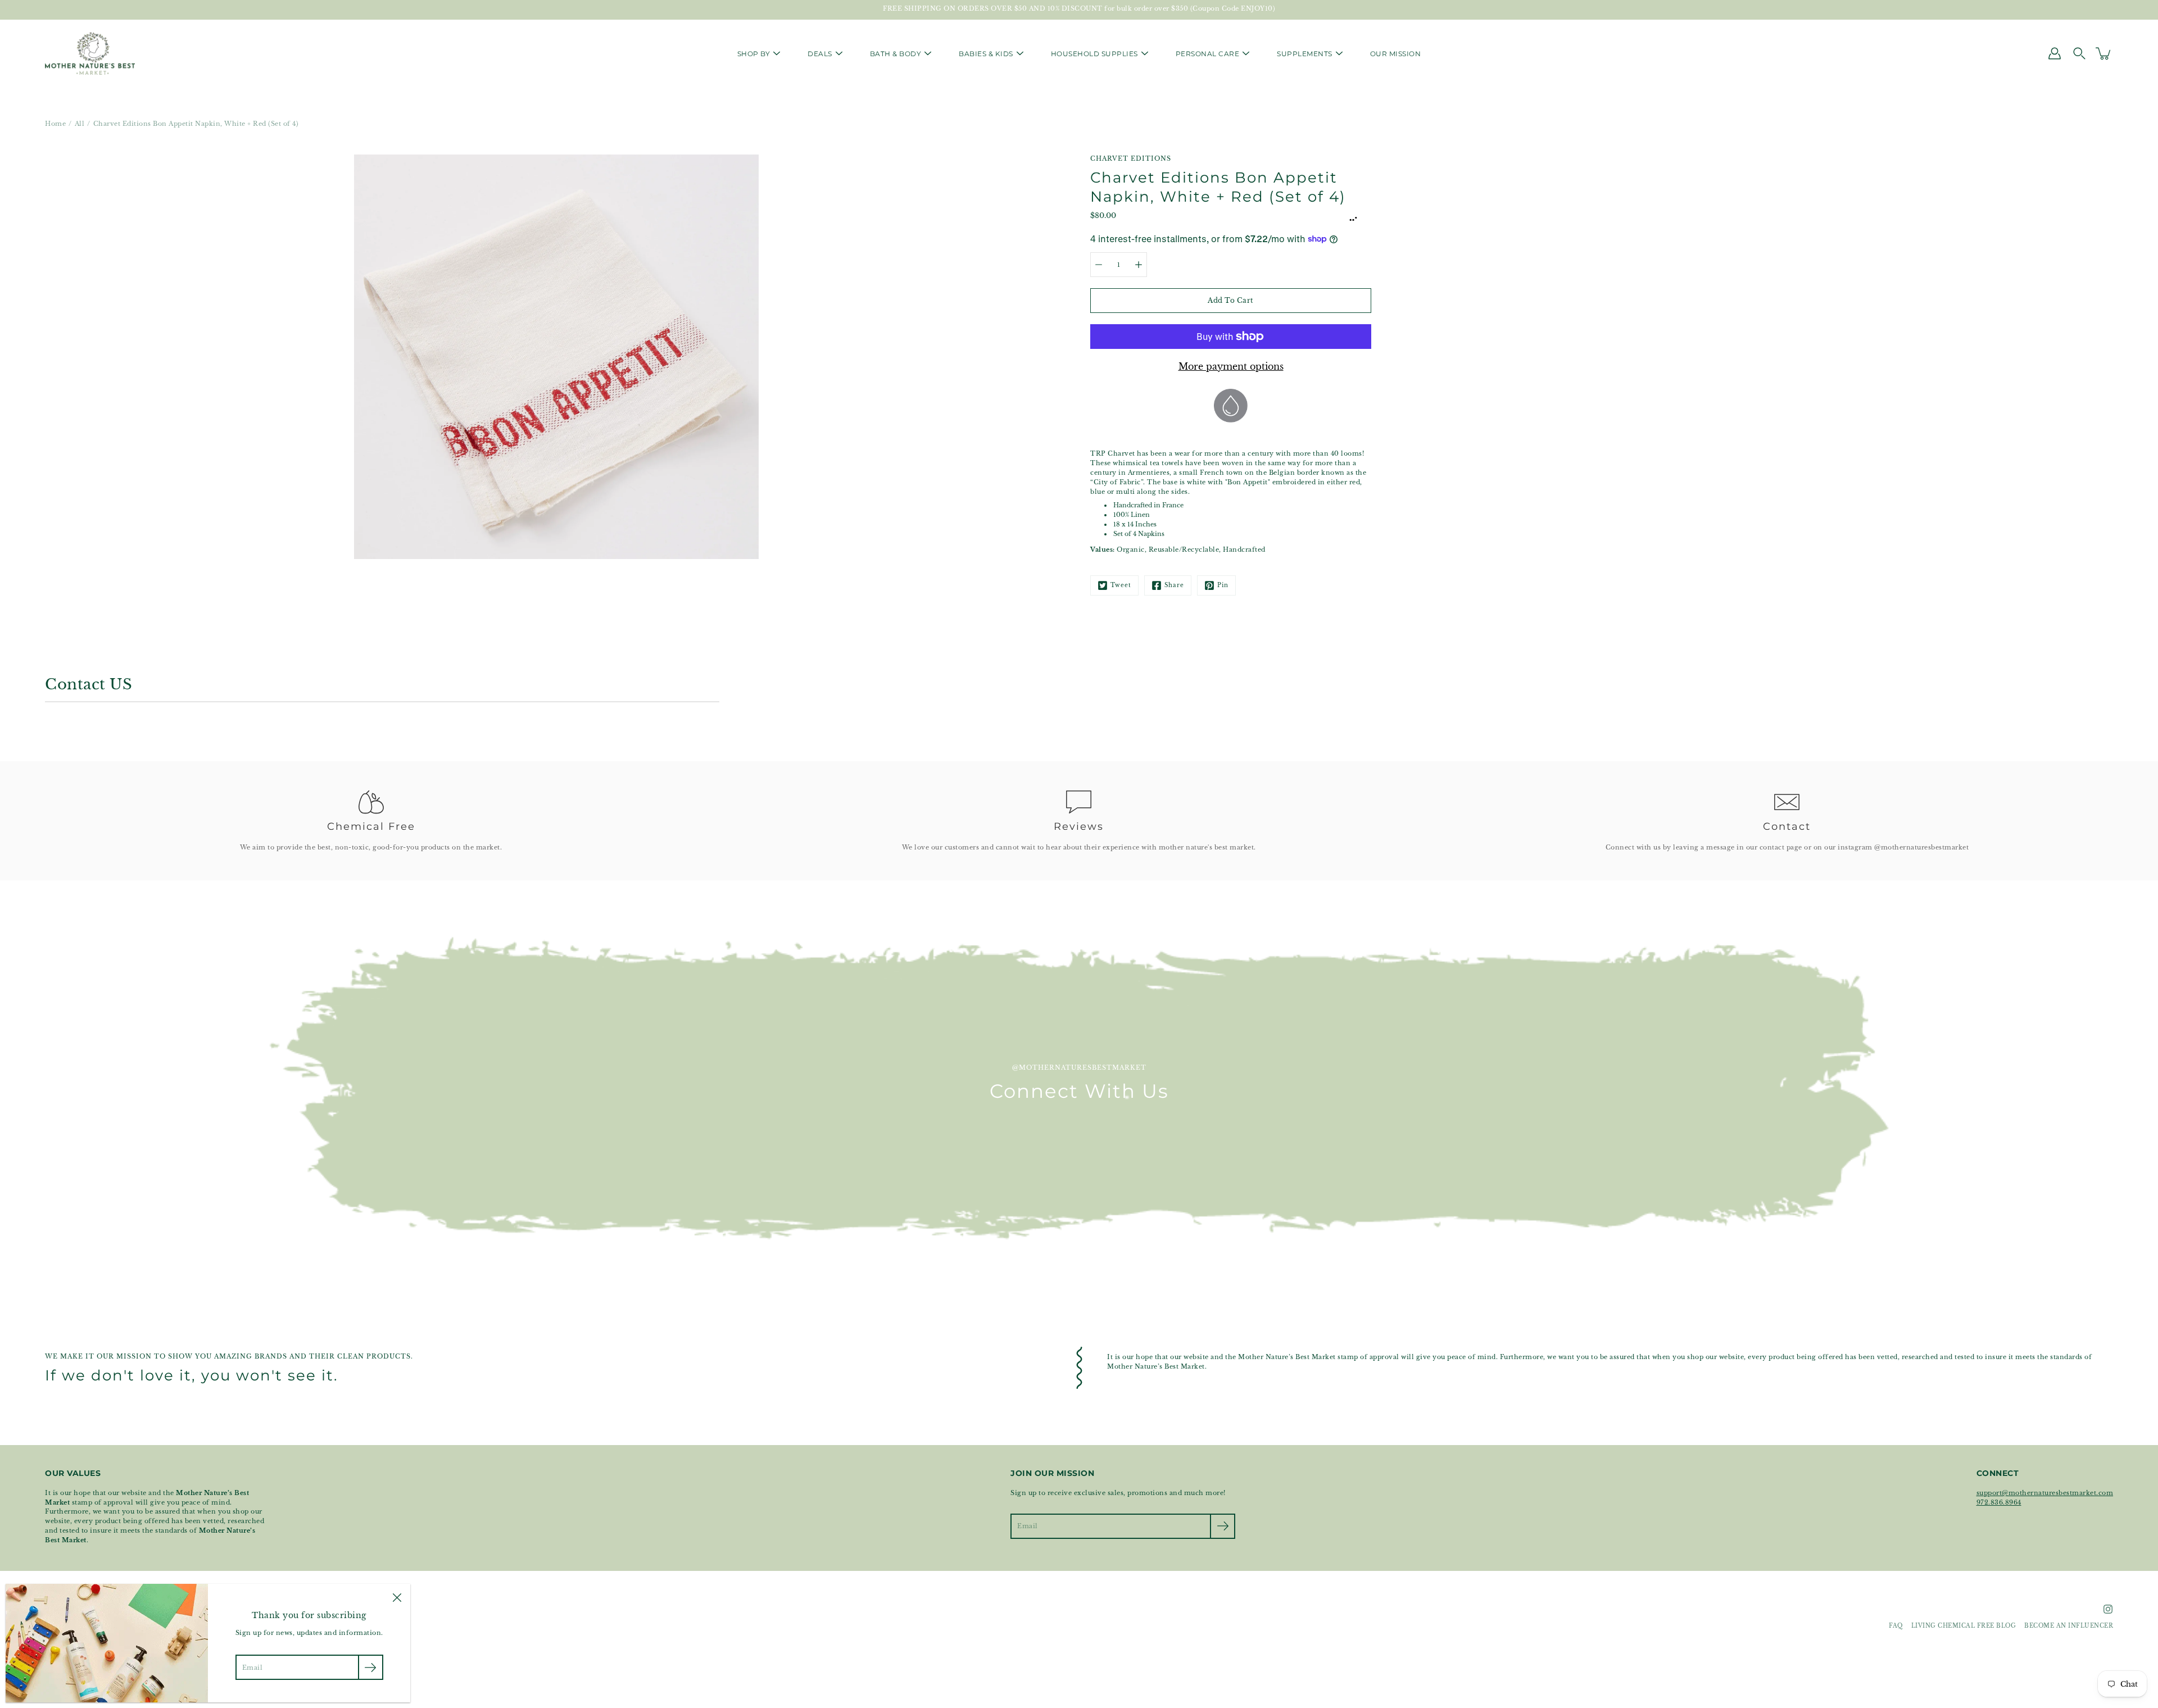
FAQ (1896, 1626)
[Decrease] (1099, 265)
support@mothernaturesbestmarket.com (2045, 1493)
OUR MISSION (1396, 54)
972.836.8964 (1999, 1502)
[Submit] (1223, 1526)
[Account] (2055, 53)
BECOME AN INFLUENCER (2069, 1626)
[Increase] (1139, 265)
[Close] (397, 1597)
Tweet (1121, 585)
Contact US (89, 684)
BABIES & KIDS (986, 54)
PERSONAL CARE (1208, 54)
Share (1174, 585)
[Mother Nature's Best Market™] (90, 53)
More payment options (1231, 366)
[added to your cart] (2104, 53)
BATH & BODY (896, 54)
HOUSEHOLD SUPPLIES (1094, 54)
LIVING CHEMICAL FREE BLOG (1964, 1626)
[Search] (2079, 53)
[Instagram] (2108, 1609)
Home (55, 124)
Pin (1223, 585)
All (80, 124)
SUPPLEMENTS (1305, 54)
